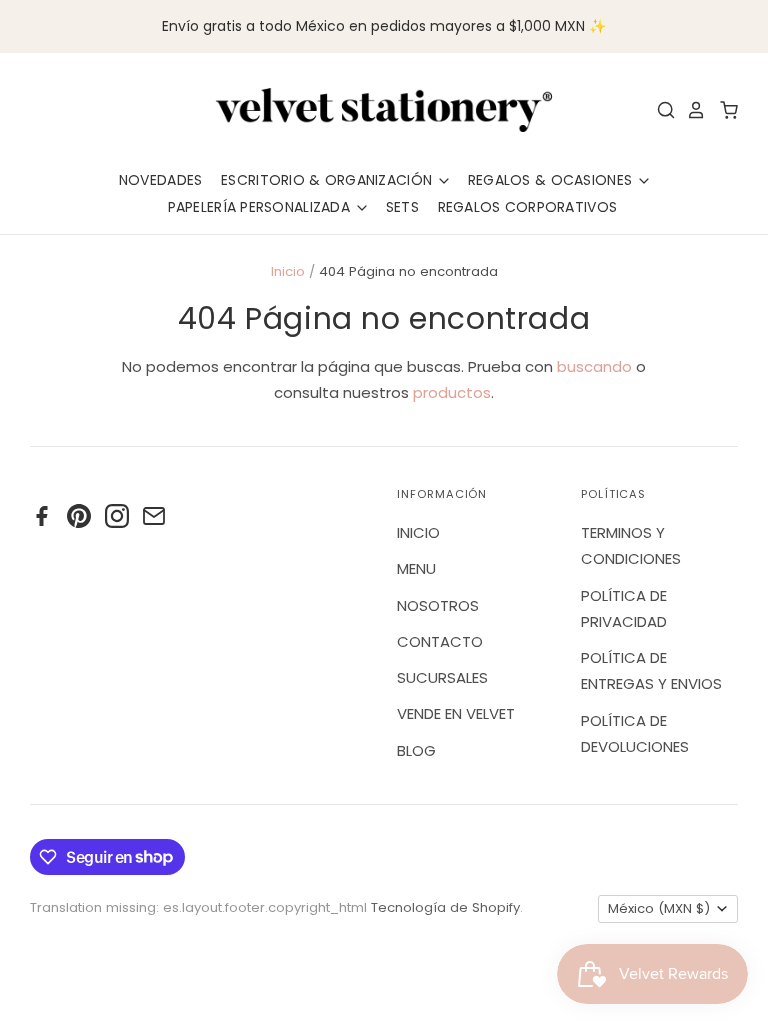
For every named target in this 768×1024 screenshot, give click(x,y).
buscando (594, 366)
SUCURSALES (442, 677)
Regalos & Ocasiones (552, 180)
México (659, 908)
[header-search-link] (661, 110)
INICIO (418, 532)
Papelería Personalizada (261, 207)
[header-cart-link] (723, 110)
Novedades (161, 180)
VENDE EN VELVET (456, 713)
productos (452, 392)
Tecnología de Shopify (445, 907)
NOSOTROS (438, 605)
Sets (402, 207)
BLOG (416, 750)
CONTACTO (440, 641)
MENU (416, 568)
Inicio (288, 271)
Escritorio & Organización (328, 180)
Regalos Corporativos (528, 207)
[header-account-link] (691, 110)
